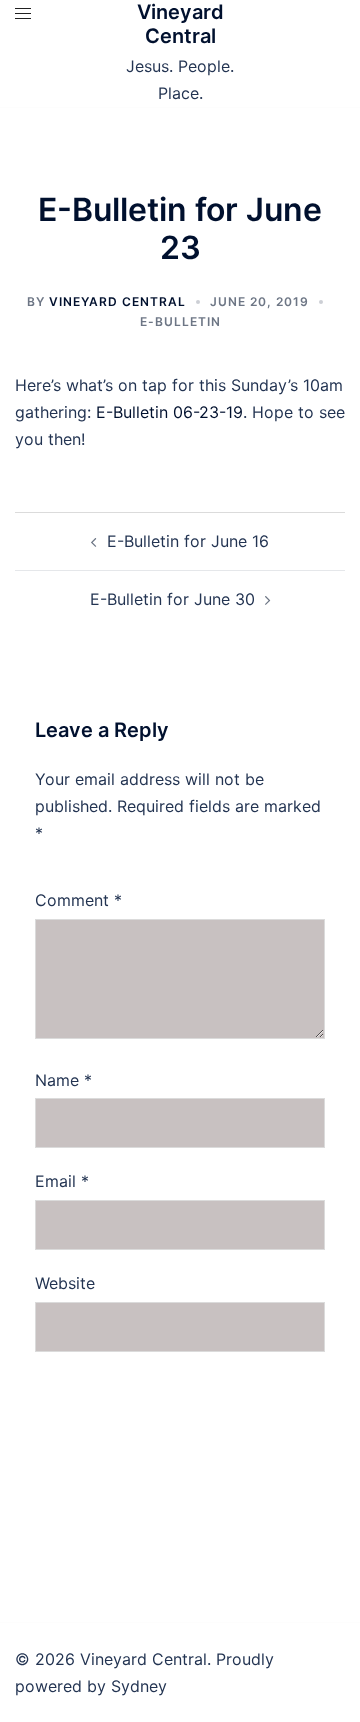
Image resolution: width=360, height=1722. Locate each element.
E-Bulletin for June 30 (172, 599)
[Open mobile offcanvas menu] (23, 13)
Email (62, 1181)
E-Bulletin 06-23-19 (169, 412)
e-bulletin (180, 321)
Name (63, 1080)
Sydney (139, 1686)
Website (65, 1283)
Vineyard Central (180, 24)
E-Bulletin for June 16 (188, 541)
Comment (78, 900)
